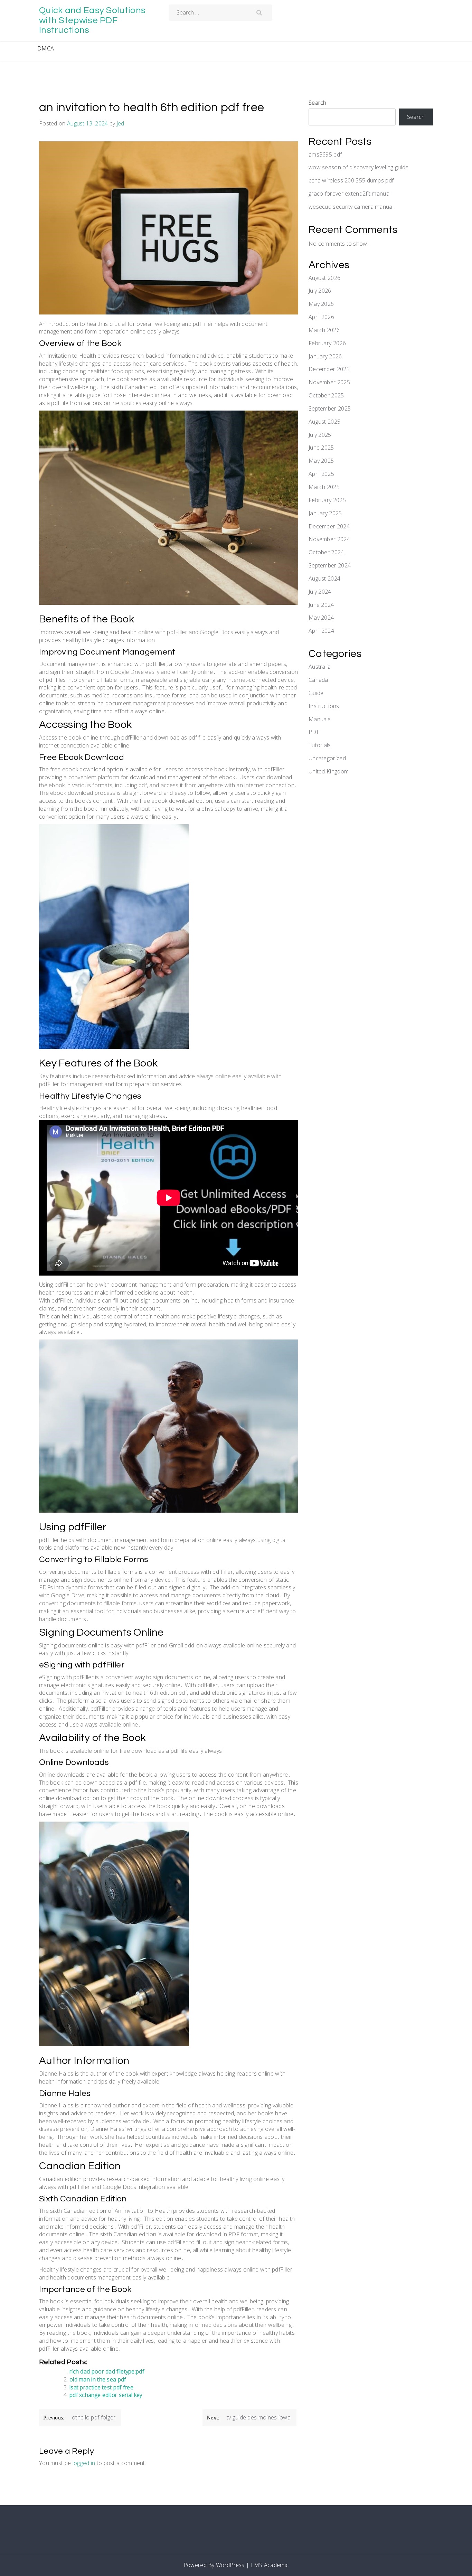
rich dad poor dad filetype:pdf (107, 2371)
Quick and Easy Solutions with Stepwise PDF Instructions (92, 20)
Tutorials (320, 745)
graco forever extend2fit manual (350, 194)
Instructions (324, 706)
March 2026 (324, 330)
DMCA (46, 48)
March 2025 (324, 487)
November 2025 (329, 382)
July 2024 (320, 592)
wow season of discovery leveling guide (358, 167)
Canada (318, 680)
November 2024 (329, 539)
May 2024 (321, 618)
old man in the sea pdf (98, 2379)
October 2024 (326, 552)
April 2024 (321, 631)
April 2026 (321, 317)
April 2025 (321, 474)
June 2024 (321, 605)
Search (318, 103)
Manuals (320, 719)
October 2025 (326, 395)
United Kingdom (329, 771)
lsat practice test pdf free (101, 2387)
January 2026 (325, 356)
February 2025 (327, 500)
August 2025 (324, 422)
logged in (84, 2463)
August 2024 (324, 579)
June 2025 (321, 448)
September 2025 (330, 408)
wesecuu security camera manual (351, 207)
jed (121, 123)
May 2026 (321, 304)
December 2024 (329, 526)
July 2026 (320, 291)
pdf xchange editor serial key (106, 2395)
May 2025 (321, 461)
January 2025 (325, 513)
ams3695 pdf (325, 154)
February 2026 (327, 343)
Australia (320, 667)
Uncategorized (327, 758)
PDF (314, 732)
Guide (316, 693)
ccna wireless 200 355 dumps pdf (351, 180)
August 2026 (324, 278)
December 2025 (329, 369)
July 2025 (320, 435)
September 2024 (330, 565)
